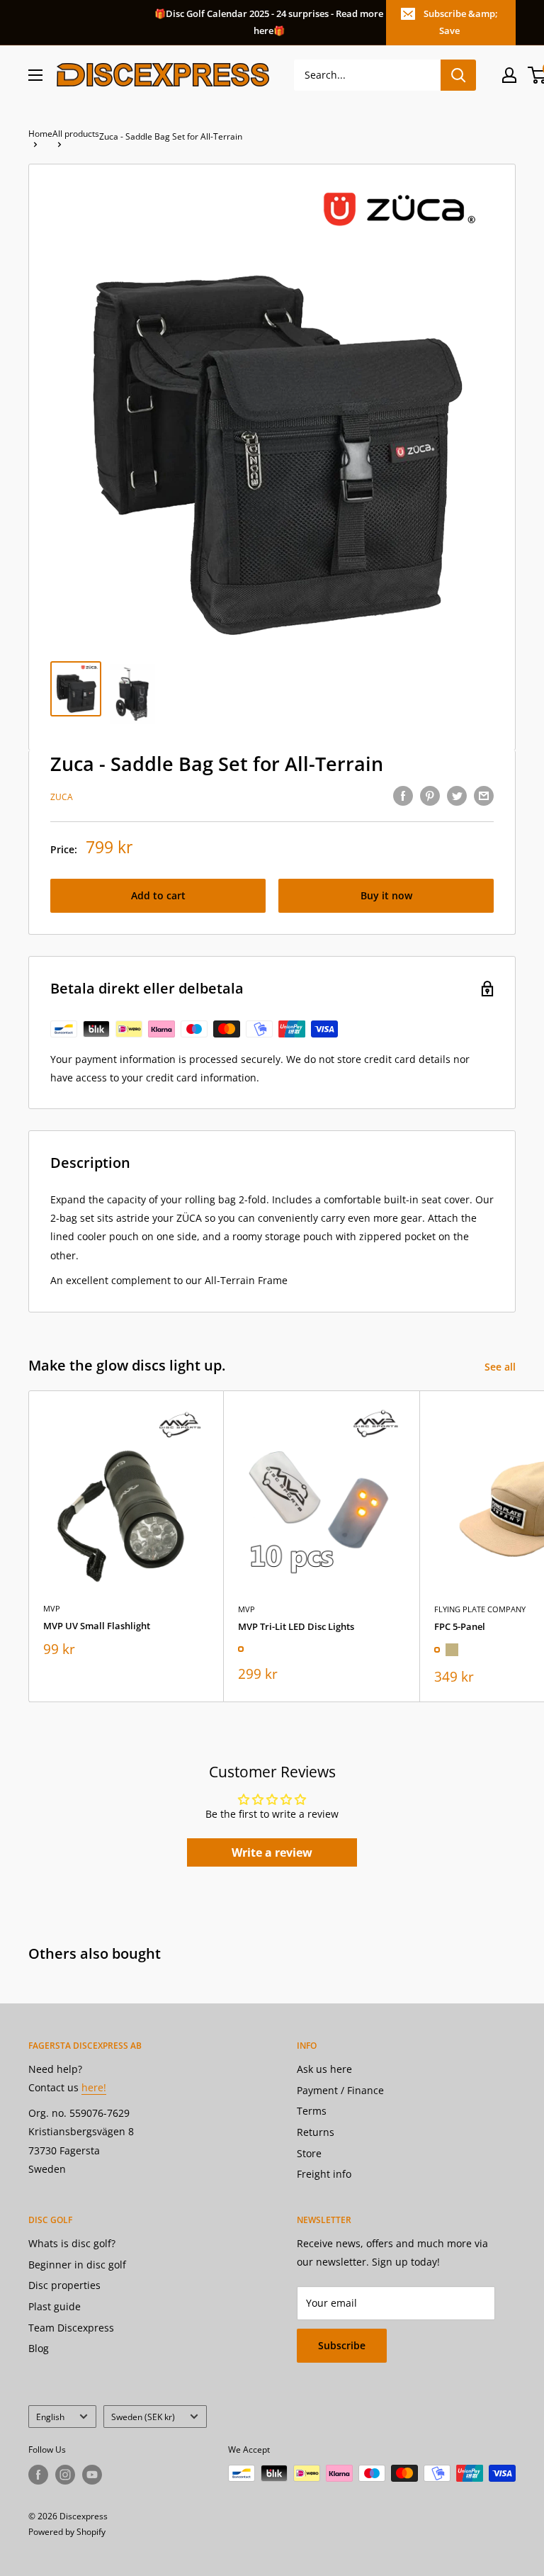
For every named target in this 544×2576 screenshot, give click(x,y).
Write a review (272, 1852)
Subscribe (342, 2345)
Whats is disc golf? (72, 2243)
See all (501, 1367)
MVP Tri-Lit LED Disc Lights (296, 1626)
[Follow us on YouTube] (92, 2475)
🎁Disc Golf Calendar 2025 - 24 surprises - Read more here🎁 (269, 22)
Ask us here (324, 2069)
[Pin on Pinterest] (430, 796)
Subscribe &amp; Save (461, 22)
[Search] (458, 75)
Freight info (324, 2174)
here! (94, 2087)
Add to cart (158, 895)
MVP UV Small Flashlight (97, 1626)
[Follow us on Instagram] (65, 2475)
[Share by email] (484, 796)
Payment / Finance (340, 2090)
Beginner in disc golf (77, 2265)
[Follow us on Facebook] (38, 2475)
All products (76, 134)
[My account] (509, 75)
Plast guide (55, 2306)
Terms (312, 2111)
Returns (316, 2132)
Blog (39, 2348)
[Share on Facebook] (403, 796)
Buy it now (386, 895)
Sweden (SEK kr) (143, 2417)
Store (309, 2153)
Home (40, 134)
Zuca (62, 797)
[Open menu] (35, 75)
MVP (52, 1608)
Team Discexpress (71, 2328)
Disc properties (64, 2285)
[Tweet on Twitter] (457, 796)
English (50, 2417)
